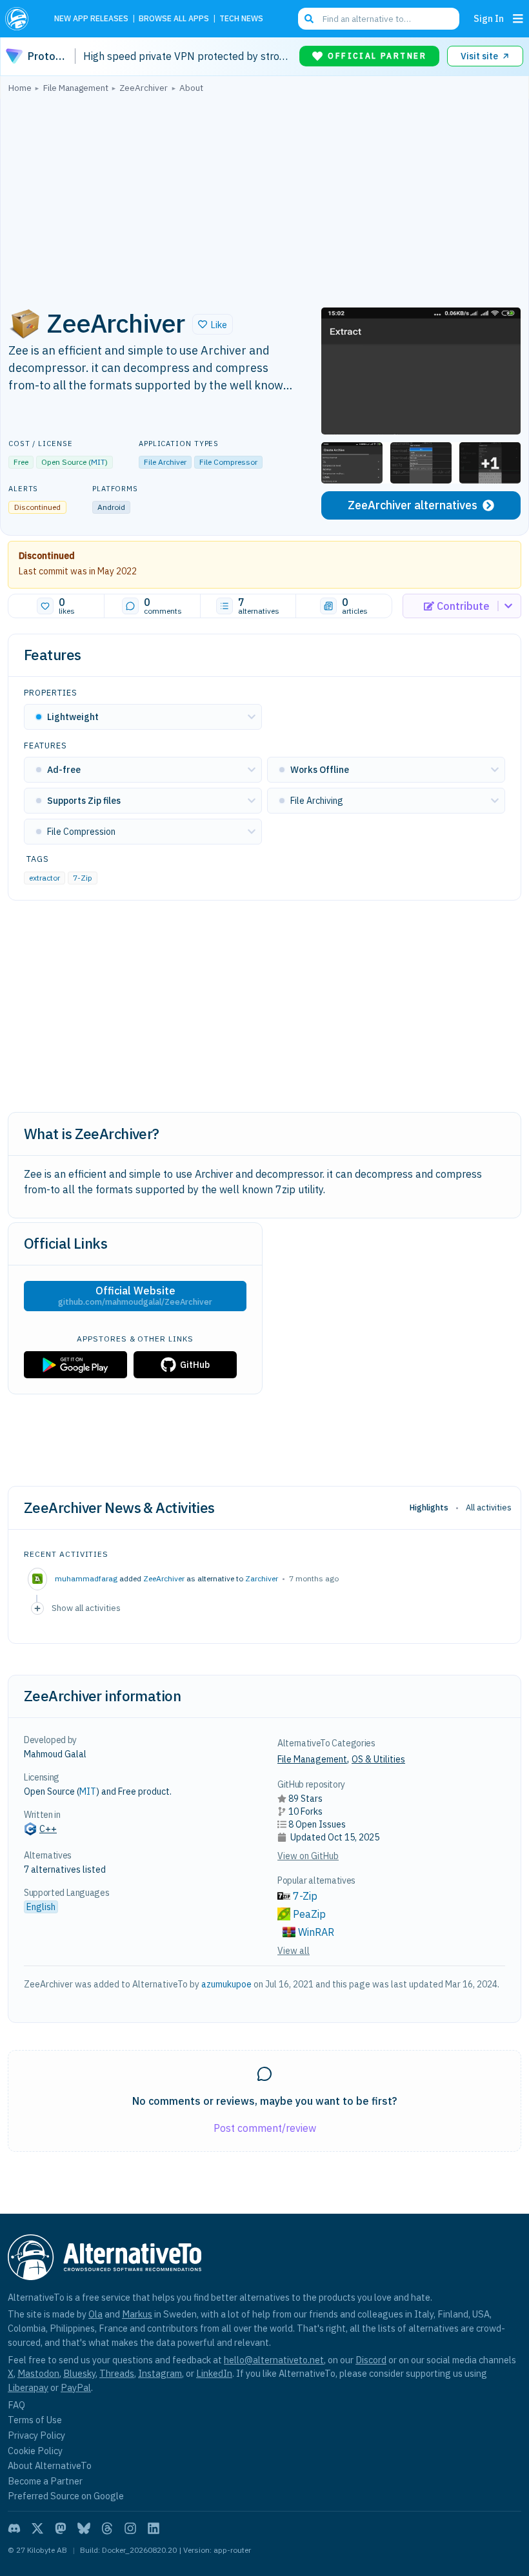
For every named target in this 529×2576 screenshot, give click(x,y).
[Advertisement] (264, 197)
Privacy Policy (36, 2435)
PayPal (76, 2387)
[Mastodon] (61, 2528)
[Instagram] (130, 2528)
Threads (117, 2373)
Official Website (135, 1296)
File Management (312, 1759)
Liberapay (28, 2387)
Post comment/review (265, 2128)
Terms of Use (35, 2420)
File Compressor (228, 462)
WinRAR (316, 1932)
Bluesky (79, 2373)
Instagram (160, 2373)
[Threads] (107, 2528)
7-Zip (83, 878)
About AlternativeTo (50, 2465)
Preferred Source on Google (66, 2496)
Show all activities (86, 1608)
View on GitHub (308, 1856)
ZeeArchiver (164, 1578)
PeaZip (309, 1914)
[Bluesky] (84, 2528)
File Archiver (165, 462)
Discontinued (47, 556)
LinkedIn (214, 2373)
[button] (213, 324)
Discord (371, 2360)
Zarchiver (262, 1578)
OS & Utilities (378, 1759)
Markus (137, 2314)
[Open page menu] (518, 19)
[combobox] (379, 19)
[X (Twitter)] (37, 2528)
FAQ (16, 2405)
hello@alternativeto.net (274, 2360)
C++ (48, 1829)
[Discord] (14, 2528)
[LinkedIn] (154, 2528)
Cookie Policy (35, 2451)
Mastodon (38, 2373)
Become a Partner (45, 2481)
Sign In (489, 18)
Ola (95, 2314)
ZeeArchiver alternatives (413, 505)
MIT (98, 462)
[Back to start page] (21, 19)
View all (294, 1951)
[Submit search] (309, 19)
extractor (45, 878)
